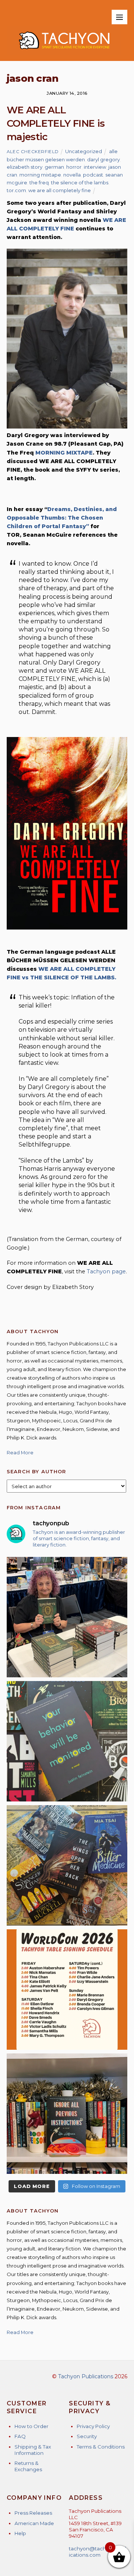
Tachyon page (106, 1271)
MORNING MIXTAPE (64, 453)
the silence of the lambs (80, 182)
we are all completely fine (60, 190)
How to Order (31, 2426)
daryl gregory (103, 159)
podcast (93, 175)
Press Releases (33, 2513)
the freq (39, 182)
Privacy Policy (93, 2426)
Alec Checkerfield (33, 152)
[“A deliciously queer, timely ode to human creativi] (67, 2114)
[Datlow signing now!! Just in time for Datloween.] (67, 1617)
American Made (34, 2523)
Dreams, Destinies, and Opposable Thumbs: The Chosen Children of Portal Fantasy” (62, 518)
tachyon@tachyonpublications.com (98, 2552)
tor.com (16, 190)
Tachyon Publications (86, 2376)
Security (87, 2436)
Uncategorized (84, 151)
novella (72, 175)
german (54, 167)
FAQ (20, 2436)
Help (20, 2533)
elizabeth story (25, 167)
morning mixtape (40, 175)
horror (74, 167)
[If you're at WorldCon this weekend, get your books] (67, 1990)
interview (95, 167)
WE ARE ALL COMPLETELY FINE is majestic (56, 124)
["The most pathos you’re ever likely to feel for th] (67, 1741)
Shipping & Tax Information (33, 2450)
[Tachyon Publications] (64, 51)
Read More (20, 1452)
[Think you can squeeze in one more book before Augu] (67, 1865)
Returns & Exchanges (28, 2466)
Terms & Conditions (101, 2447)
